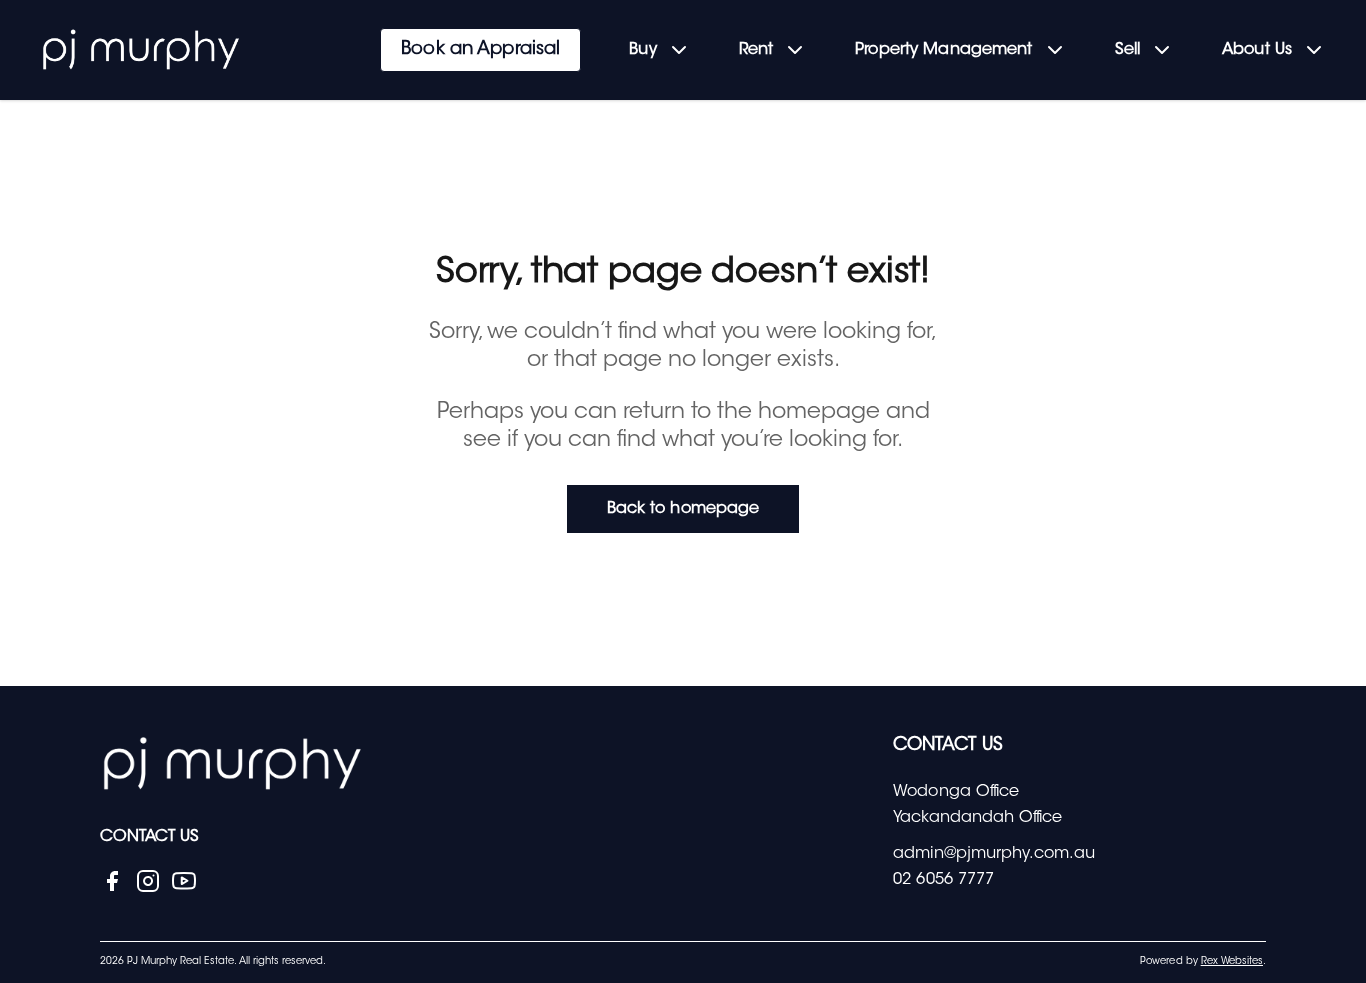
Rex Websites (1232, 962)
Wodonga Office (956, 792)
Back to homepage (683, 509)
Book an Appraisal (480, 50)
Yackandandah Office (977, 818)
